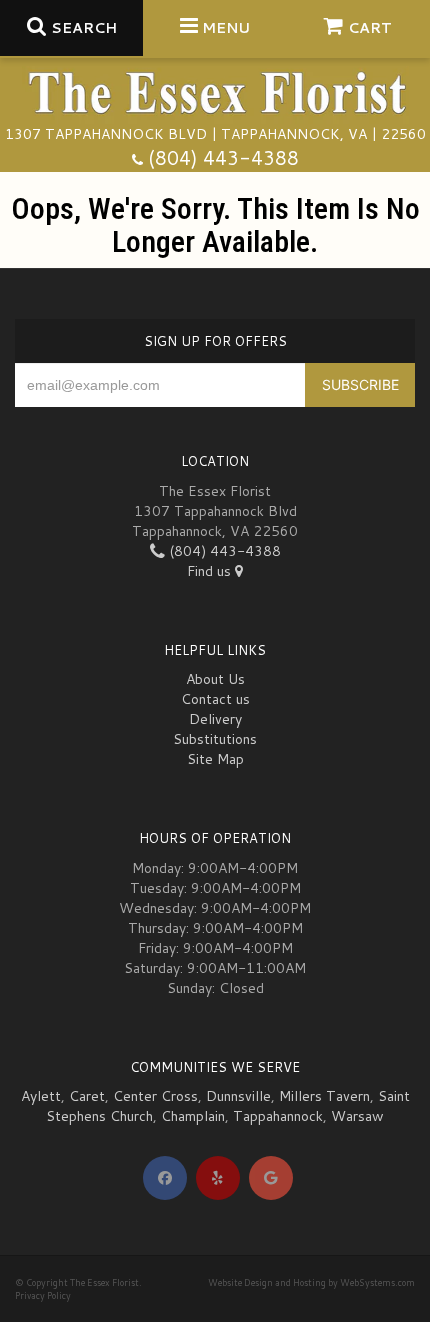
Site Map (215, 759)
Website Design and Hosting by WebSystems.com (311, 1282)
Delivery (215, 719)
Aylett (41, 1096)
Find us (211, 571)
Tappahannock (278, 1116)
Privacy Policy (43, 1295)
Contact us (215, 699)
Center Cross (155, 1096)
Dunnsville (238, 1096)
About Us (215, 679)
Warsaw (357, 1116)
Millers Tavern (324, 1096)
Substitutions (215, 739)
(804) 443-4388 (223, 157)
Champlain (193, 1116)
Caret (87, 1096)
